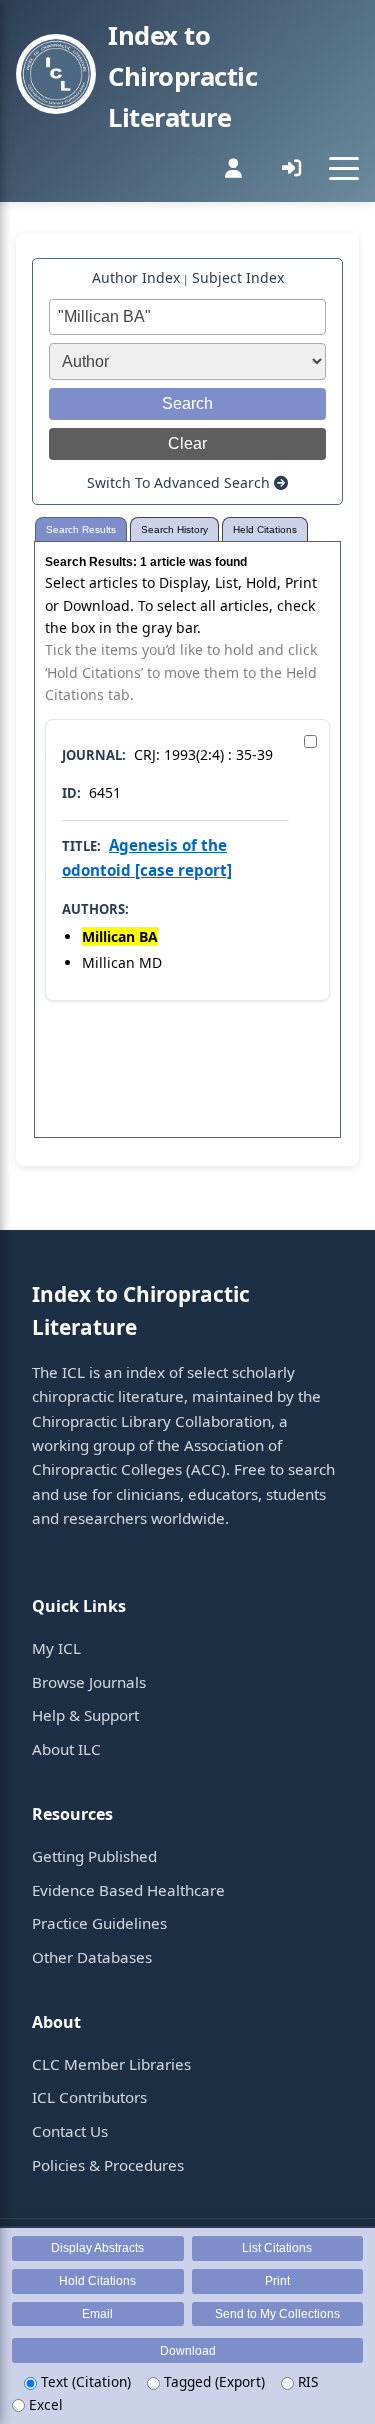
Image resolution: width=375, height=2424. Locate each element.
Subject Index (238, 277)
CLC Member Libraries (111, 2064)
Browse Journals (89, 1682)
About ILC (66, 1749)
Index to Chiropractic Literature (182, 76)
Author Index (136, 277)
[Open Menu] (344, 168)
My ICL (56, 1648)
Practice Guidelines (99, 1923)
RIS (306, 2381)
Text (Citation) (84, 2381)
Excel (44, 2404)
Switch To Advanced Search (180, 482)
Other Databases (92, 1957)
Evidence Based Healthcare (128, 1890)
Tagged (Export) (212, 2381)
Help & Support (85, 1715)
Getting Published (94, 1856)
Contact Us (70, 2131)
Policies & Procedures (108, 2165)
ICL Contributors (89, 2097)
